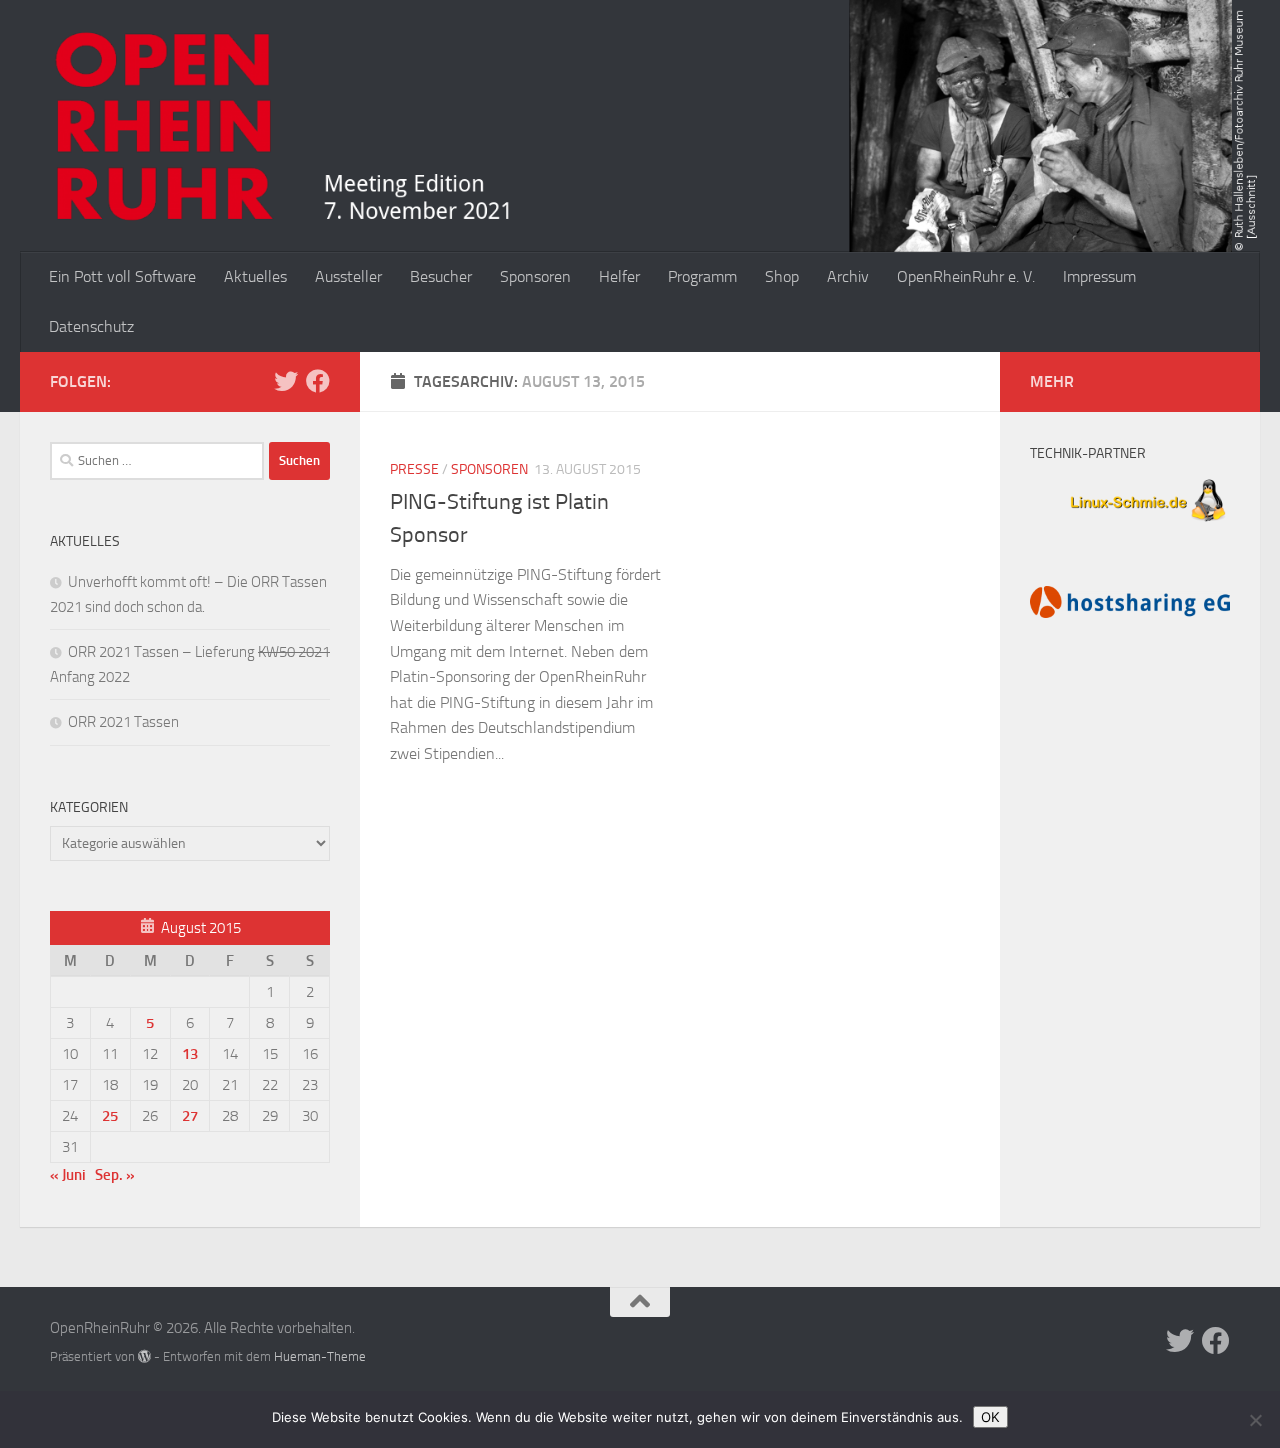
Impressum (1099, 276)
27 (190, 1116)
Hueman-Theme (320, 1356)
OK (990, 1417)
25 (110, 1116)
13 (190, 1054)
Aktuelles (255, 276)
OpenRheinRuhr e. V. (966, 276)
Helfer (619, 276)
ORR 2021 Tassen (123, 722)
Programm (702, 276)
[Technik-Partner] (1130, 524)
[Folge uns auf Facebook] (318, 381)
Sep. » (115, 1175)
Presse (414, 469)
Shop (782, 276)
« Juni (68, 1175)
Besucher (441, 276)
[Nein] (1255, 1420)
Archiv (848, 276)
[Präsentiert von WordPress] (144, 1356)
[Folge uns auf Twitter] (286, 381)
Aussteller (348, 276)
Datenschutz (91, 326)
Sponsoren (535, 276)
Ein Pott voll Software (122, 276)
